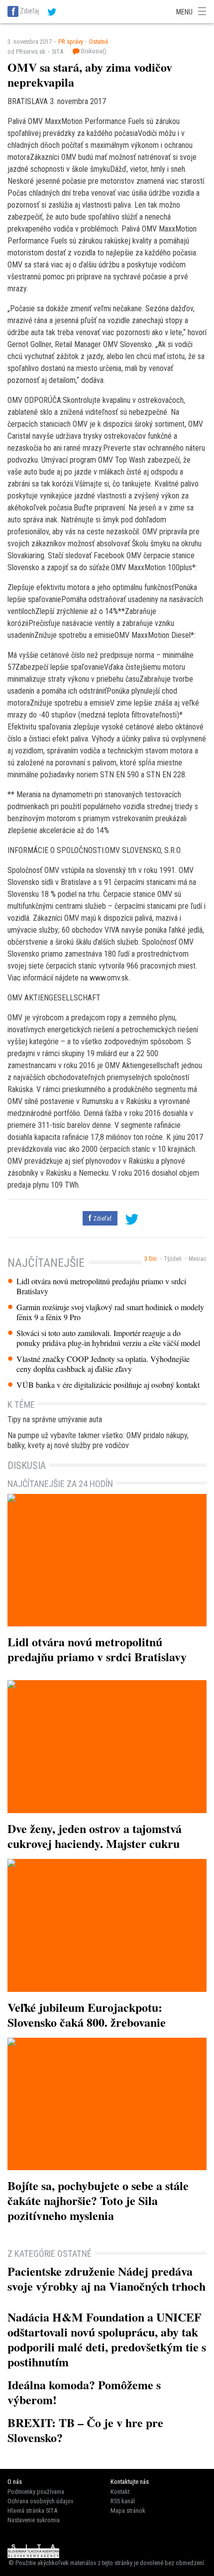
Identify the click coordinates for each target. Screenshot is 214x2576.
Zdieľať (102, 1218)
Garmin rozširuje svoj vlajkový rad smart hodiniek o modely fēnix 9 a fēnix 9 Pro (110, 1312)
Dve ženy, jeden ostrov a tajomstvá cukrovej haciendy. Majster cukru (95, 1836)
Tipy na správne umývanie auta (55, 1419)
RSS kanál (123, 2501)
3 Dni (151, 1259)
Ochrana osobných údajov (40, 2501)
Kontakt (120, 2492)
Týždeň (173, 1259)
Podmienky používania (36, 2492)
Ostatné (99, 42)
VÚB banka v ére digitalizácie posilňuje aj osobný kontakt (108, 1385)
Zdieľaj (30, 11)
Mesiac (198, 1259)
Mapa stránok (128, 2511)
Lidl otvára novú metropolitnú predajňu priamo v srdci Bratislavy (101, 1286)
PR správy (71, 42)
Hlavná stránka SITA (32, 2511)
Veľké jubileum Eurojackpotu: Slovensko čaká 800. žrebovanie (87, 2015)
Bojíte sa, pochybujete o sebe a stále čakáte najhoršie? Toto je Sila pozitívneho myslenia (98, 2200)
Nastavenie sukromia (34, 2520)
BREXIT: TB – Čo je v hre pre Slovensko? (85, 2430)
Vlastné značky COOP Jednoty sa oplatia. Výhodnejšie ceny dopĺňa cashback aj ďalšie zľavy (103, 1364)
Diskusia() (93, 51)
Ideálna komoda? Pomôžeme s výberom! (84, 2392)
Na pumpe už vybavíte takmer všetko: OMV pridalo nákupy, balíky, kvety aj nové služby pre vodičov (98, 1440)
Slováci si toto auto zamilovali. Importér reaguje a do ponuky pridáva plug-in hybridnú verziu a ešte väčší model (108, 1338)
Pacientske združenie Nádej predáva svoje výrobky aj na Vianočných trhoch (107, 2278)
